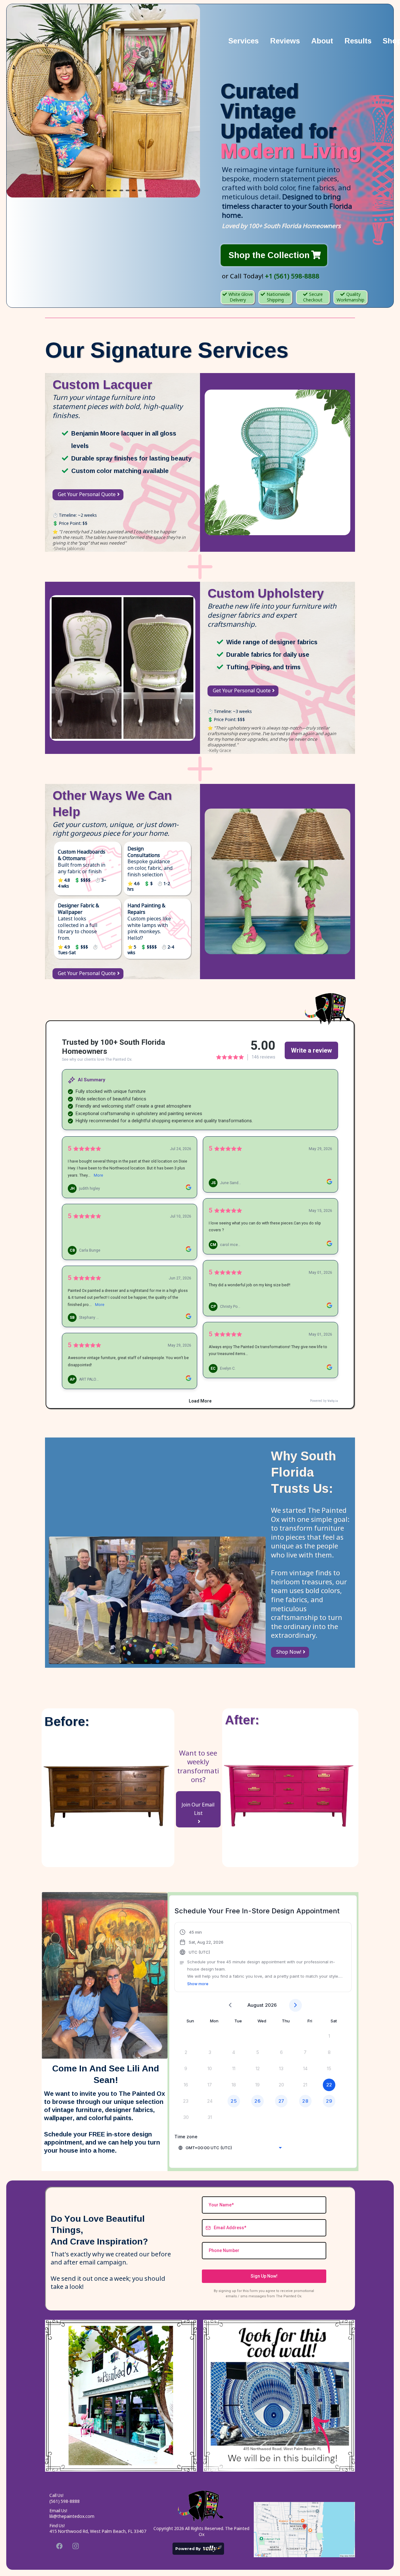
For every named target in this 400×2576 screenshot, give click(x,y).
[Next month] (295, 2005)
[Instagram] (76, 2546)
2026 (271, 2005)
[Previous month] (230, 2005)
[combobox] (231, 2148)
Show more (198, 1984)
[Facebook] (59, 2546)
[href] (304, 2530)
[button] (263, 1958)
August (255, 2005)
